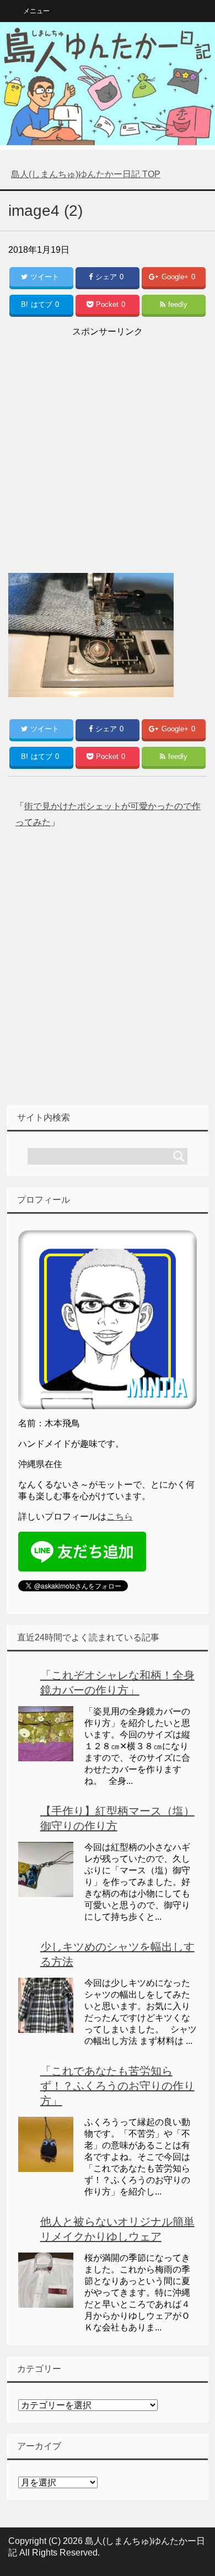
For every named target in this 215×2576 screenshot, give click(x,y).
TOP (86, 174)
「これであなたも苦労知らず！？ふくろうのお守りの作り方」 (117, 2086)
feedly (178, 304)
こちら (120, 1517)
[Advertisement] (108, 448)
